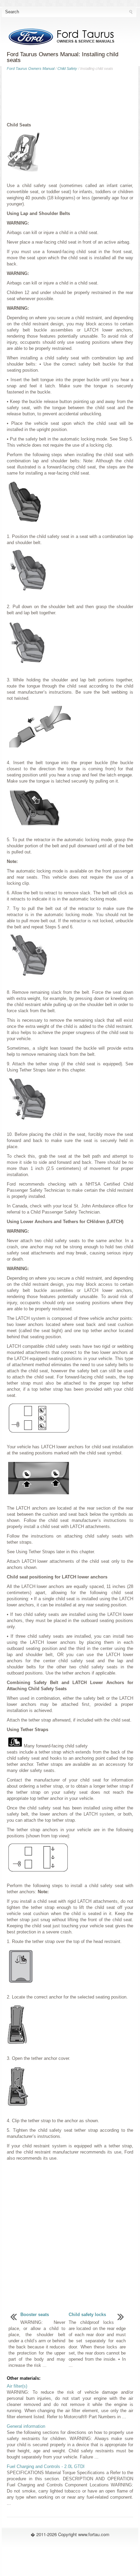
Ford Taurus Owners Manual (31, 68)
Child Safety (67, 68)
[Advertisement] (70, 98)
